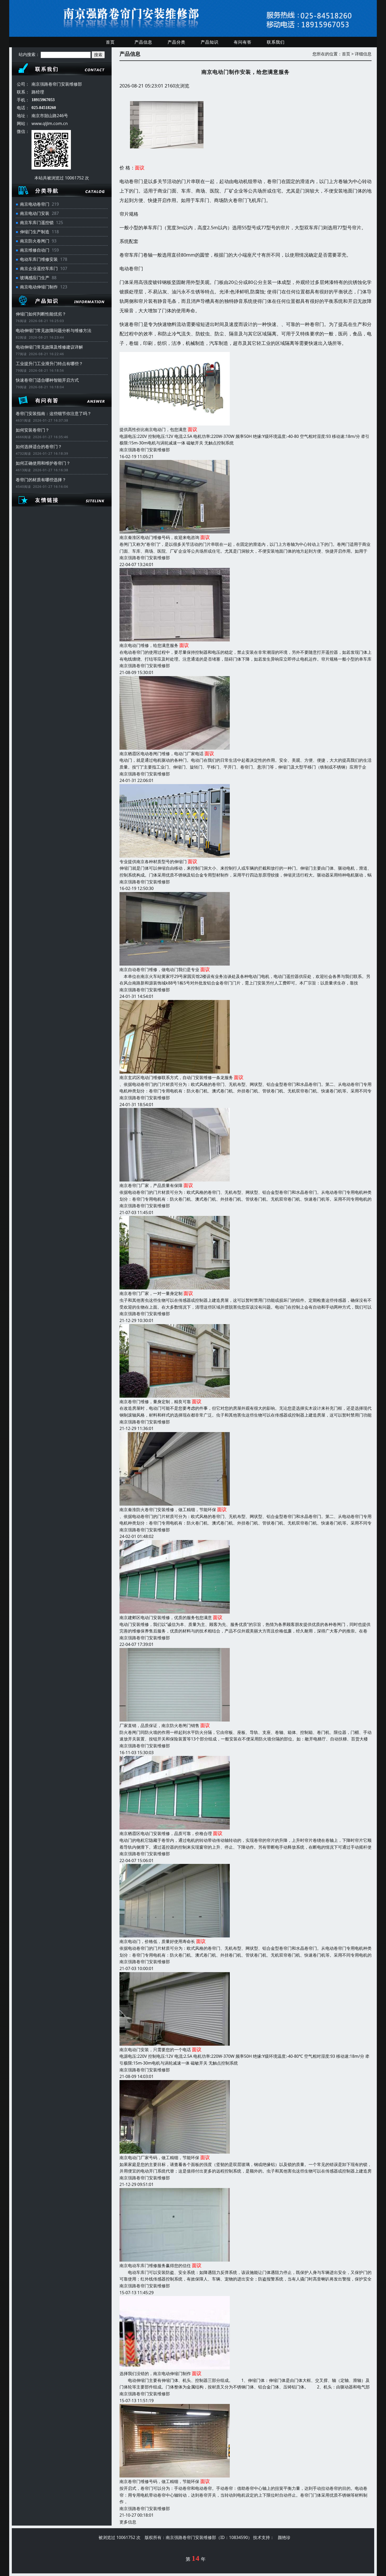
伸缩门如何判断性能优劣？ (41, 314)
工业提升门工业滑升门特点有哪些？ (49, 364)
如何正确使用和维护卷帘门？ (43, 463)
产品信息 (143, 42)
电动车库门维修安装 (39, 259)
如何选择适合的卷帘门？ (39, 447)
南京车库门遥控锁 (37, 222)
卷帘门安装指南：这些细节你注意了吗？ (54, 413)
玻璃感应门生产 (35, 278)
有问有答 (243, 42)
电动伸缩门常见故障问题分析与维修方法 (54, 330)
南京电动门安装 (35, 213)
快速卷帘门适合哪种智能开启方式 (47, 380)
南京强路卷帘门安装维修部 (145, 450)
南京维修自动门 (35, 250)
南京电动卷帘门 (35, 204)
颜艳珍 (284, 2537)
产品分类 (176, 42)
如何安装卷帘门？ (33, 430)
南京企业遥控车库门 (39, 268)
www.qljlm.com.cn (50, 123)
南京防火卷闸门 (35, 241)
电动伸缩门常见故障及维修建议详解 (49, 347)
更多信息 (128, 2522)
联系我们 (276, 42)
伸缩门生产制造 (35, 232)
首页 (110, 42)
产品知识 (210, 42)
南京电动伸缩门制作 (39, 287)
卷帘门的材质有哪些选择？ (41, 480)
